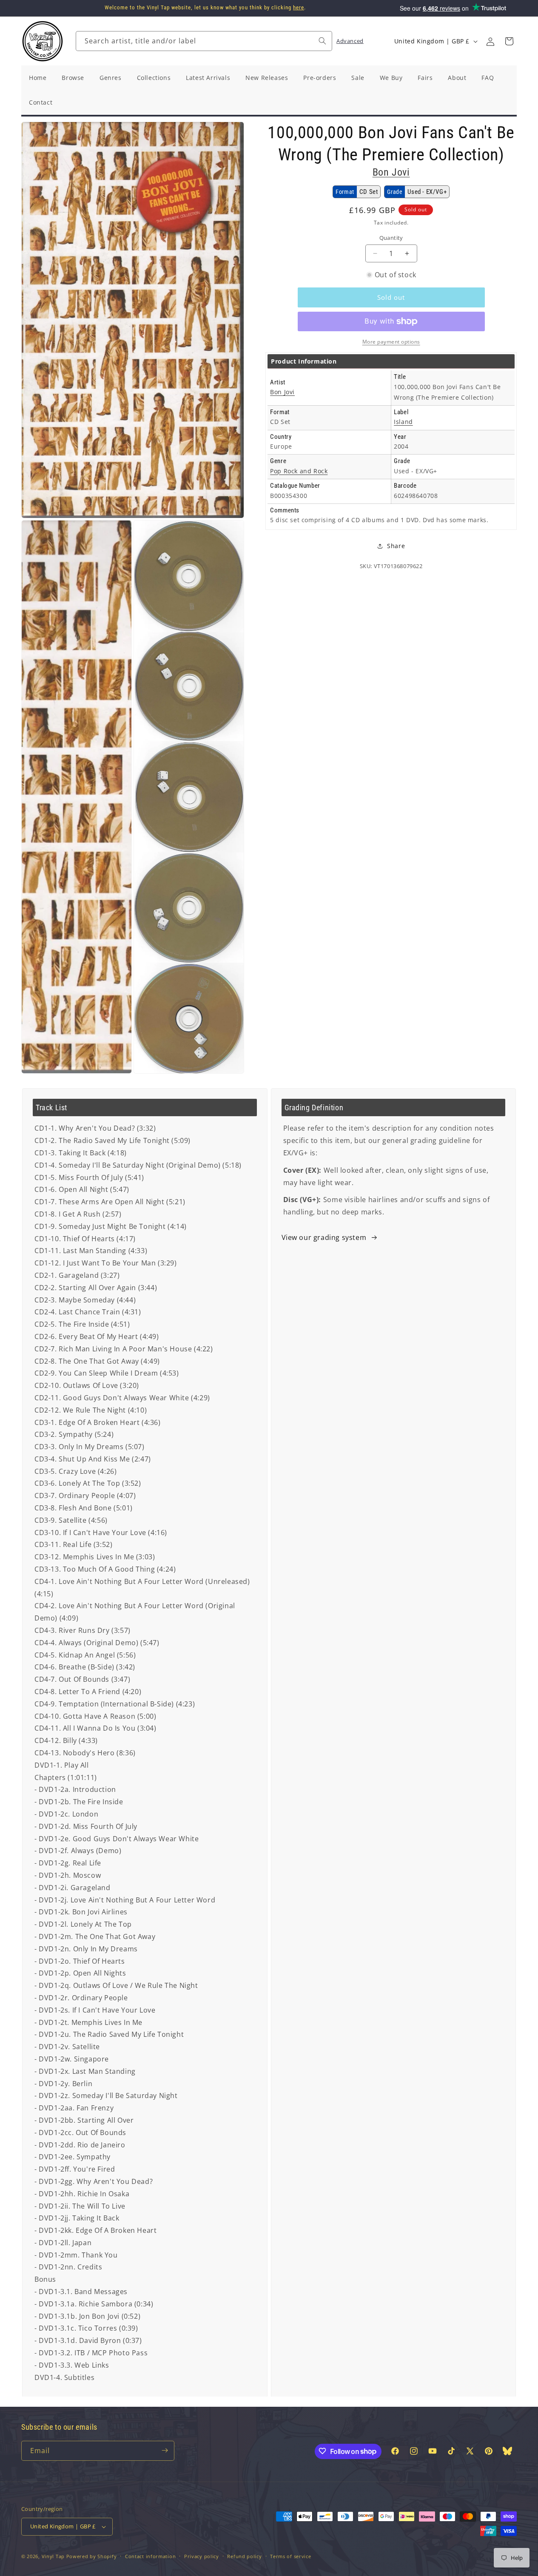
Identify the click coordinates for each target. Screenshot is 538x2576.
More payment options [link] (391, 342)
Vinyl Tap (53, 2556)
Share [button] (396, 546)
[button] (509, 41)
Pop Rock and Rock (299, 471)
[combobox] (204, 41)
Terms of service (290, 2556)
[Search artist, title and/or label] (322, 41)
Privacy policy (202, 2556)
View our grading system (324, 1237)
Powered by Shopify (92, 2556)
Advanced (350, 41)
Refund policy (244, 2556)
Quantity (391, 238)
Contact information (150, 2556)
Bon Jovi (391, 172)
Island (403, 422)
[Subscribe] (165, 2450)
